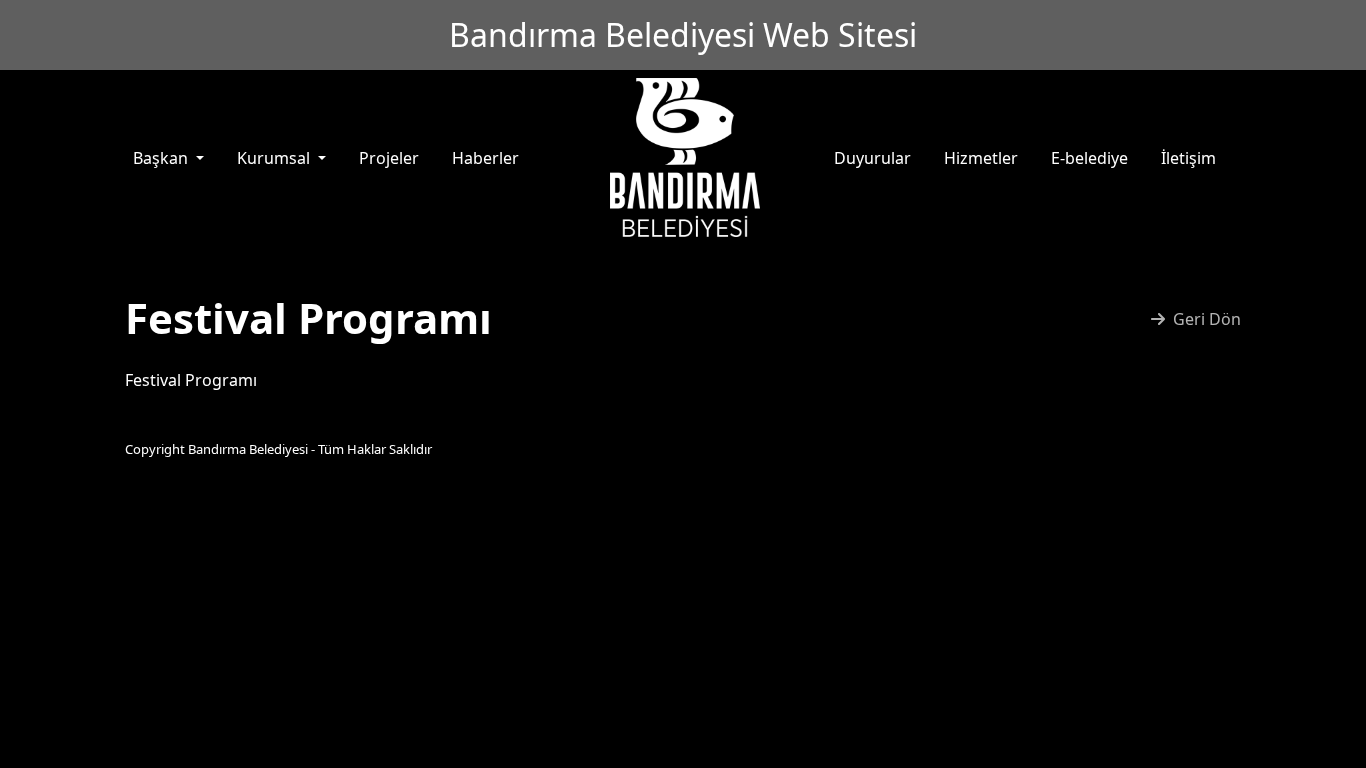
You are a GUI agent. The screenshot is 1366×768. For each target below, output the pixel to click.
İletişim (1188, 158)
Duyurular (872, 158)
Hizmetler (981, 158)
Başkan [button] (162, 158)
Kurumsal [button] (275, 158)
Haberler (485, 158)
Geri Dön (1207, 319)
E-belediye (1089, 158)
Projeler (389, 158)
